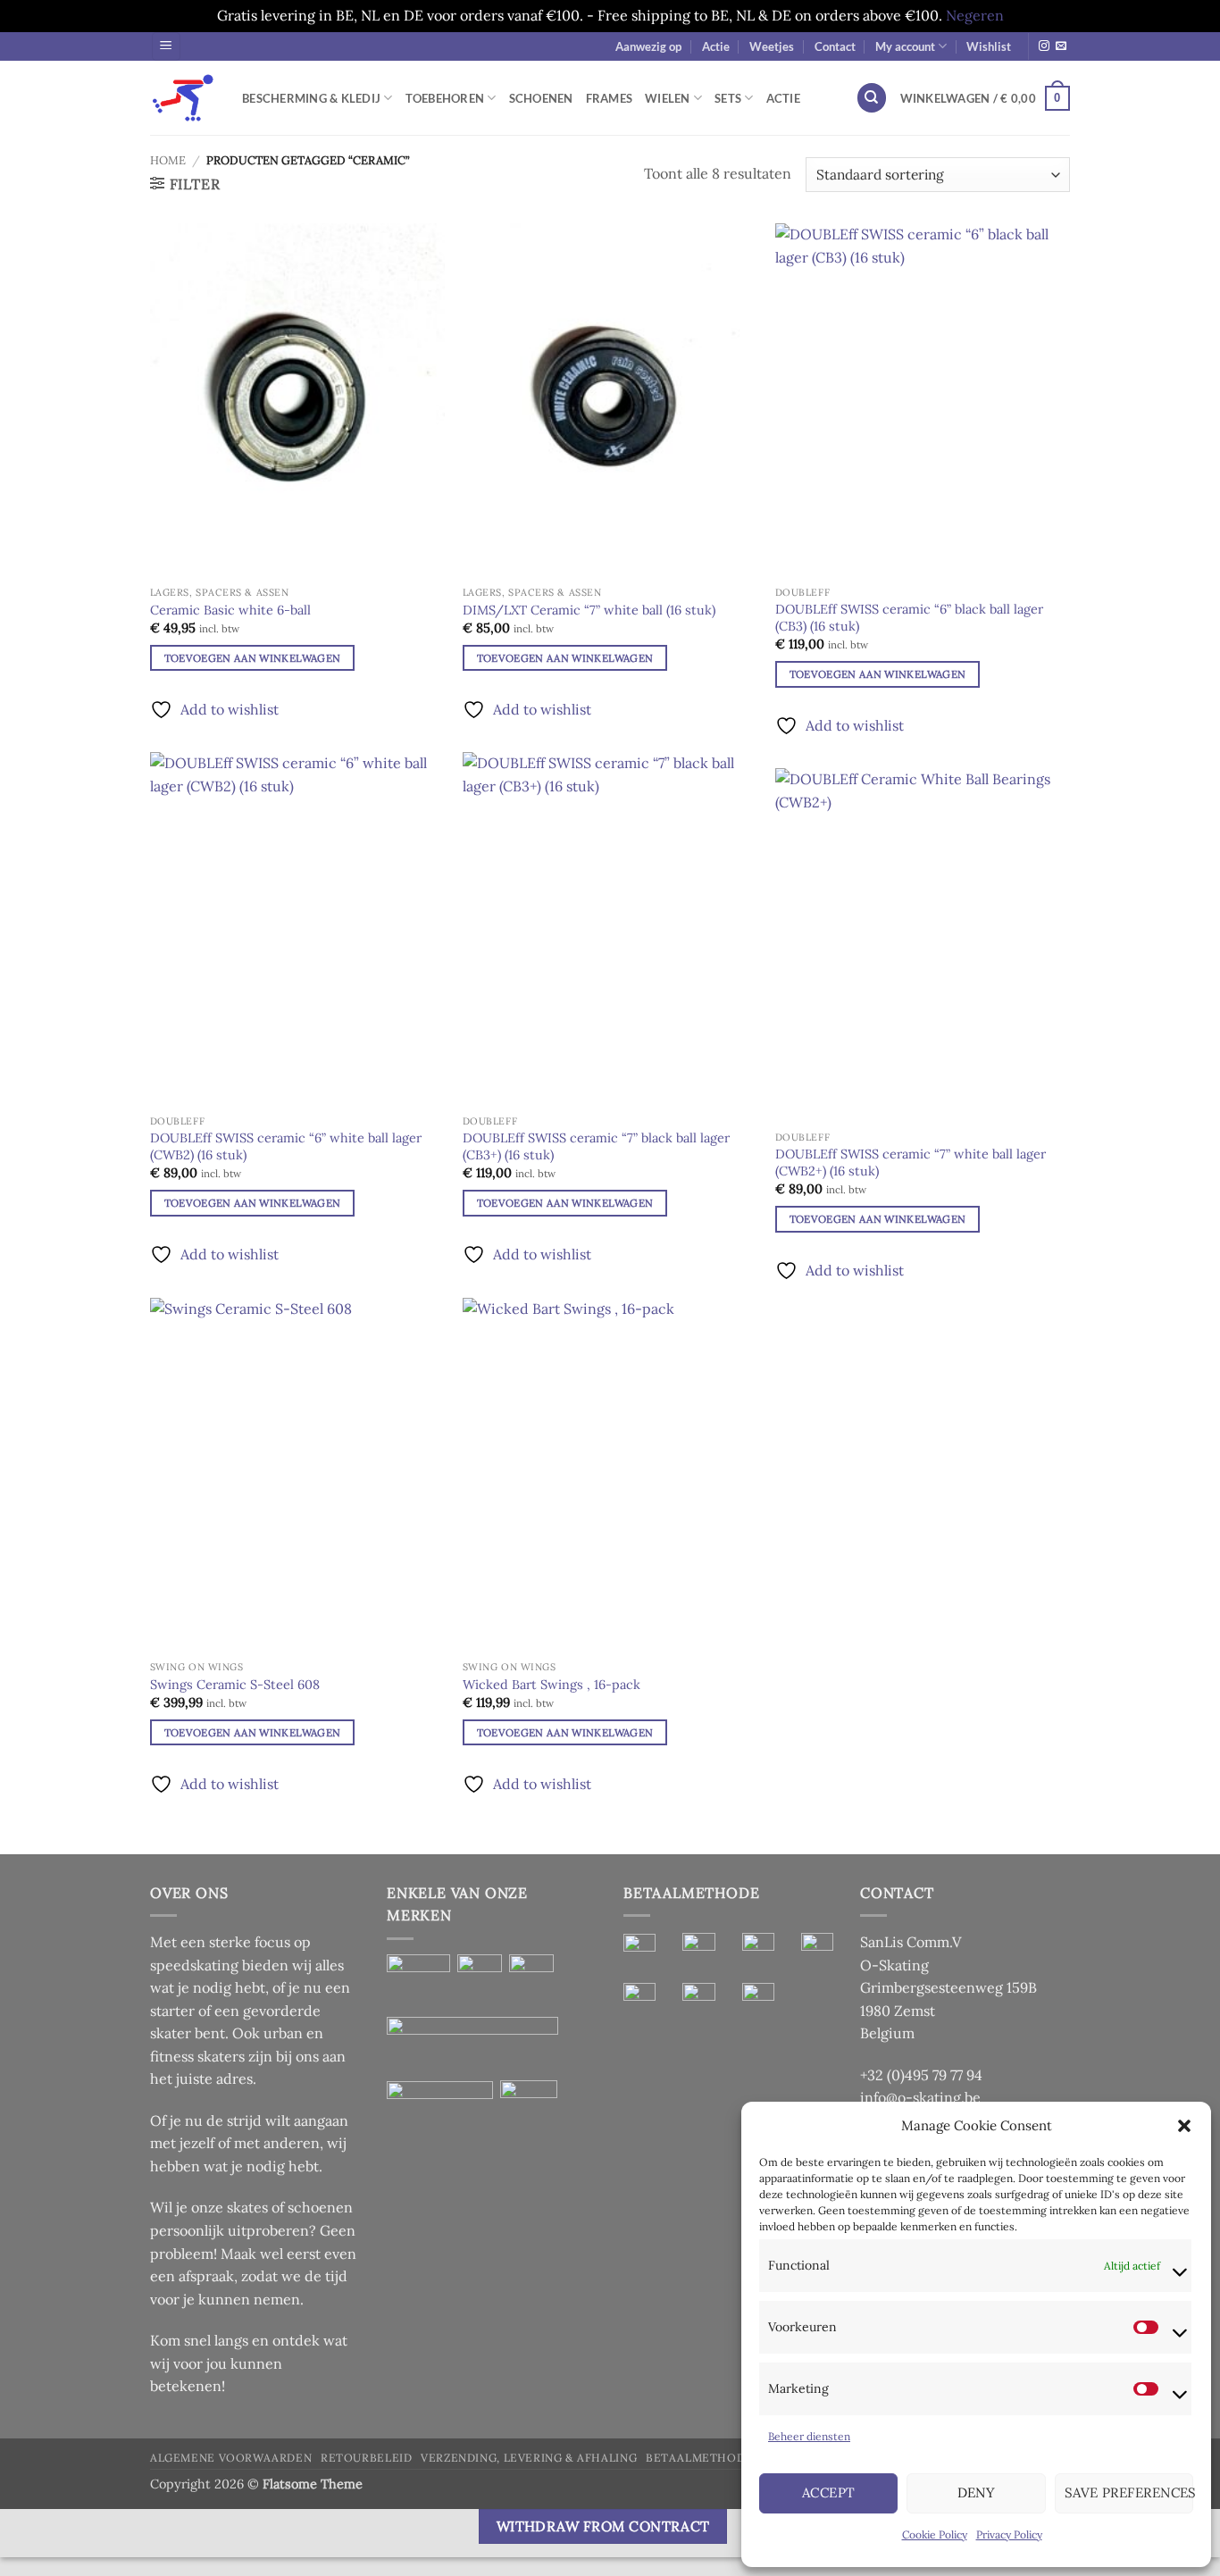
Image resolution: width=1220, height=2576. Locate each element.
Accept (829, 2492)
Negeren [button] (975, 15)
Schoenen (541, 98)
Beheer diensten (809, 2436)
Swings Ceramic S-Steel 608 (235, 1685)
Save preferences (1129, 2492)
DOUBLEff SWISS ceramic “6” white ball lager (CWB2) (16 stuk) (286, 1146)
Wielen (668, 98)
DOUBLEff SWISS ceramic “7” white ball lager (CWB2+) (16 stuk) (911, 1163)
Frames (610, 98)
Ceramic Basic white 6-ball (230, 610)
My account (905, 46)
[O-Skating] (183, 98)
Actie (716, 46)
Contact (835, 46)
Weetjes (772, 46)
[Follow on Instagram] (1044, 46)
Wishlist (989, 46)
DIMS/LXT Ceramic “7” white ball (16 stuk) (589, 610)
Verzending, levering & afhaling (529, 2458)
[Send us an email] (1061, 46)
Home (168, 160)
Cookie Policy (935, 2534)
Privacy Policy (1009, 2534)
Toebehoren (445, 98)
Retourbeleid (366, 2458)
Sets (728, 98)
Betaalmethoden (704, 2458)
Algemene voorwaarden (231, 2458)
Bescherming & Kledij (311, 98)
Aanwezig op (648, 46)
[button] (1184, 2126)
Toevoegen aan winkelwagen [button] (253, 658)
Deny (977, 2492)
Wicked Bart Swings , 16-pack (552, 1685)
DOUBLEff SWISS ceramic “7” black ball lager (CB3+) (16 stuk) (596, 1146)
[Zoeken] (872, 98)
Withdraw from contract (603, 2526)
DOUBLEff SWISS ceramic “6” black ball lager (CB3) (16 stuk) (909, 618)
